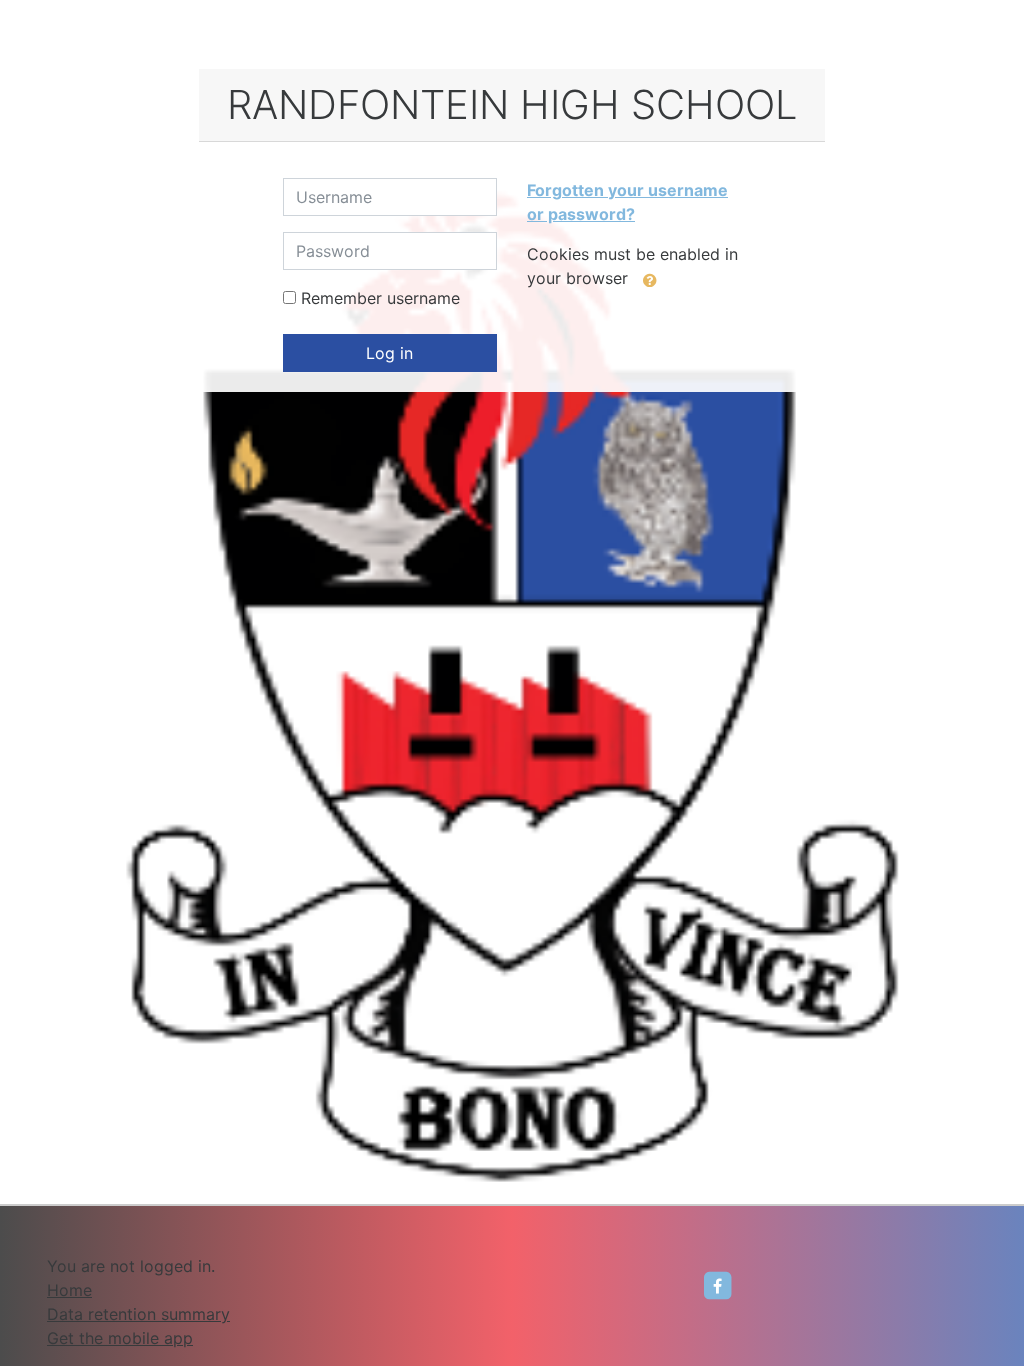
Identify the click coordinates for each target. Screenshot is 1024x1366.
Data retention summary (138, 1314)
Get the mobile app (120, 1338)
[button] (650, 280)
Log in (389, 353)
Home (69, 1290)
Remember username (380, 298)
